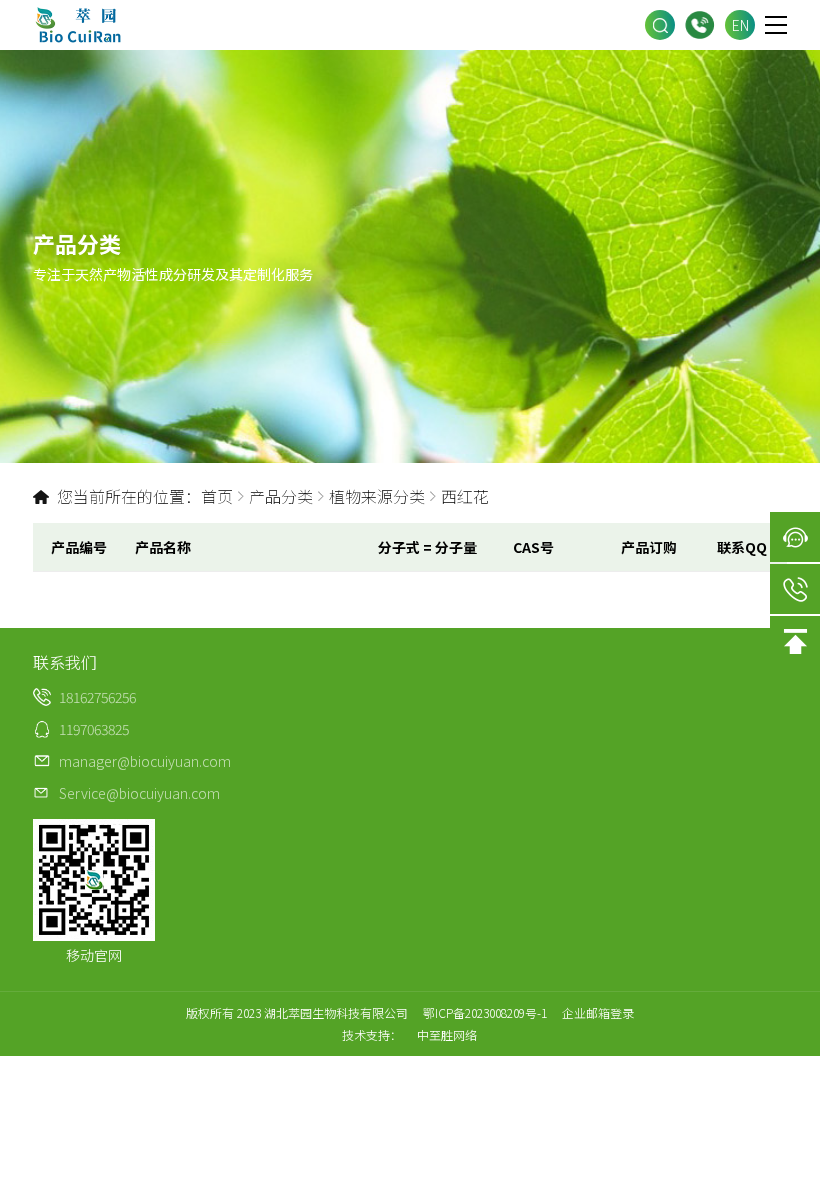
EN (740, 25)
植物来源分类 (377, 496)
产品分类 (281, 496)
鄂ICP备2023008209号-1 (485, 1012)
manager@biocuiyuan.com (145, 761)
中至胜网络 (447, 1034)
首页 (217, 496)
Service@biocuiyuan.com (139, 793)
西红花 (465, 496)
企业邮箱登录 (598, 1012)
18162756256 (700, 25)
